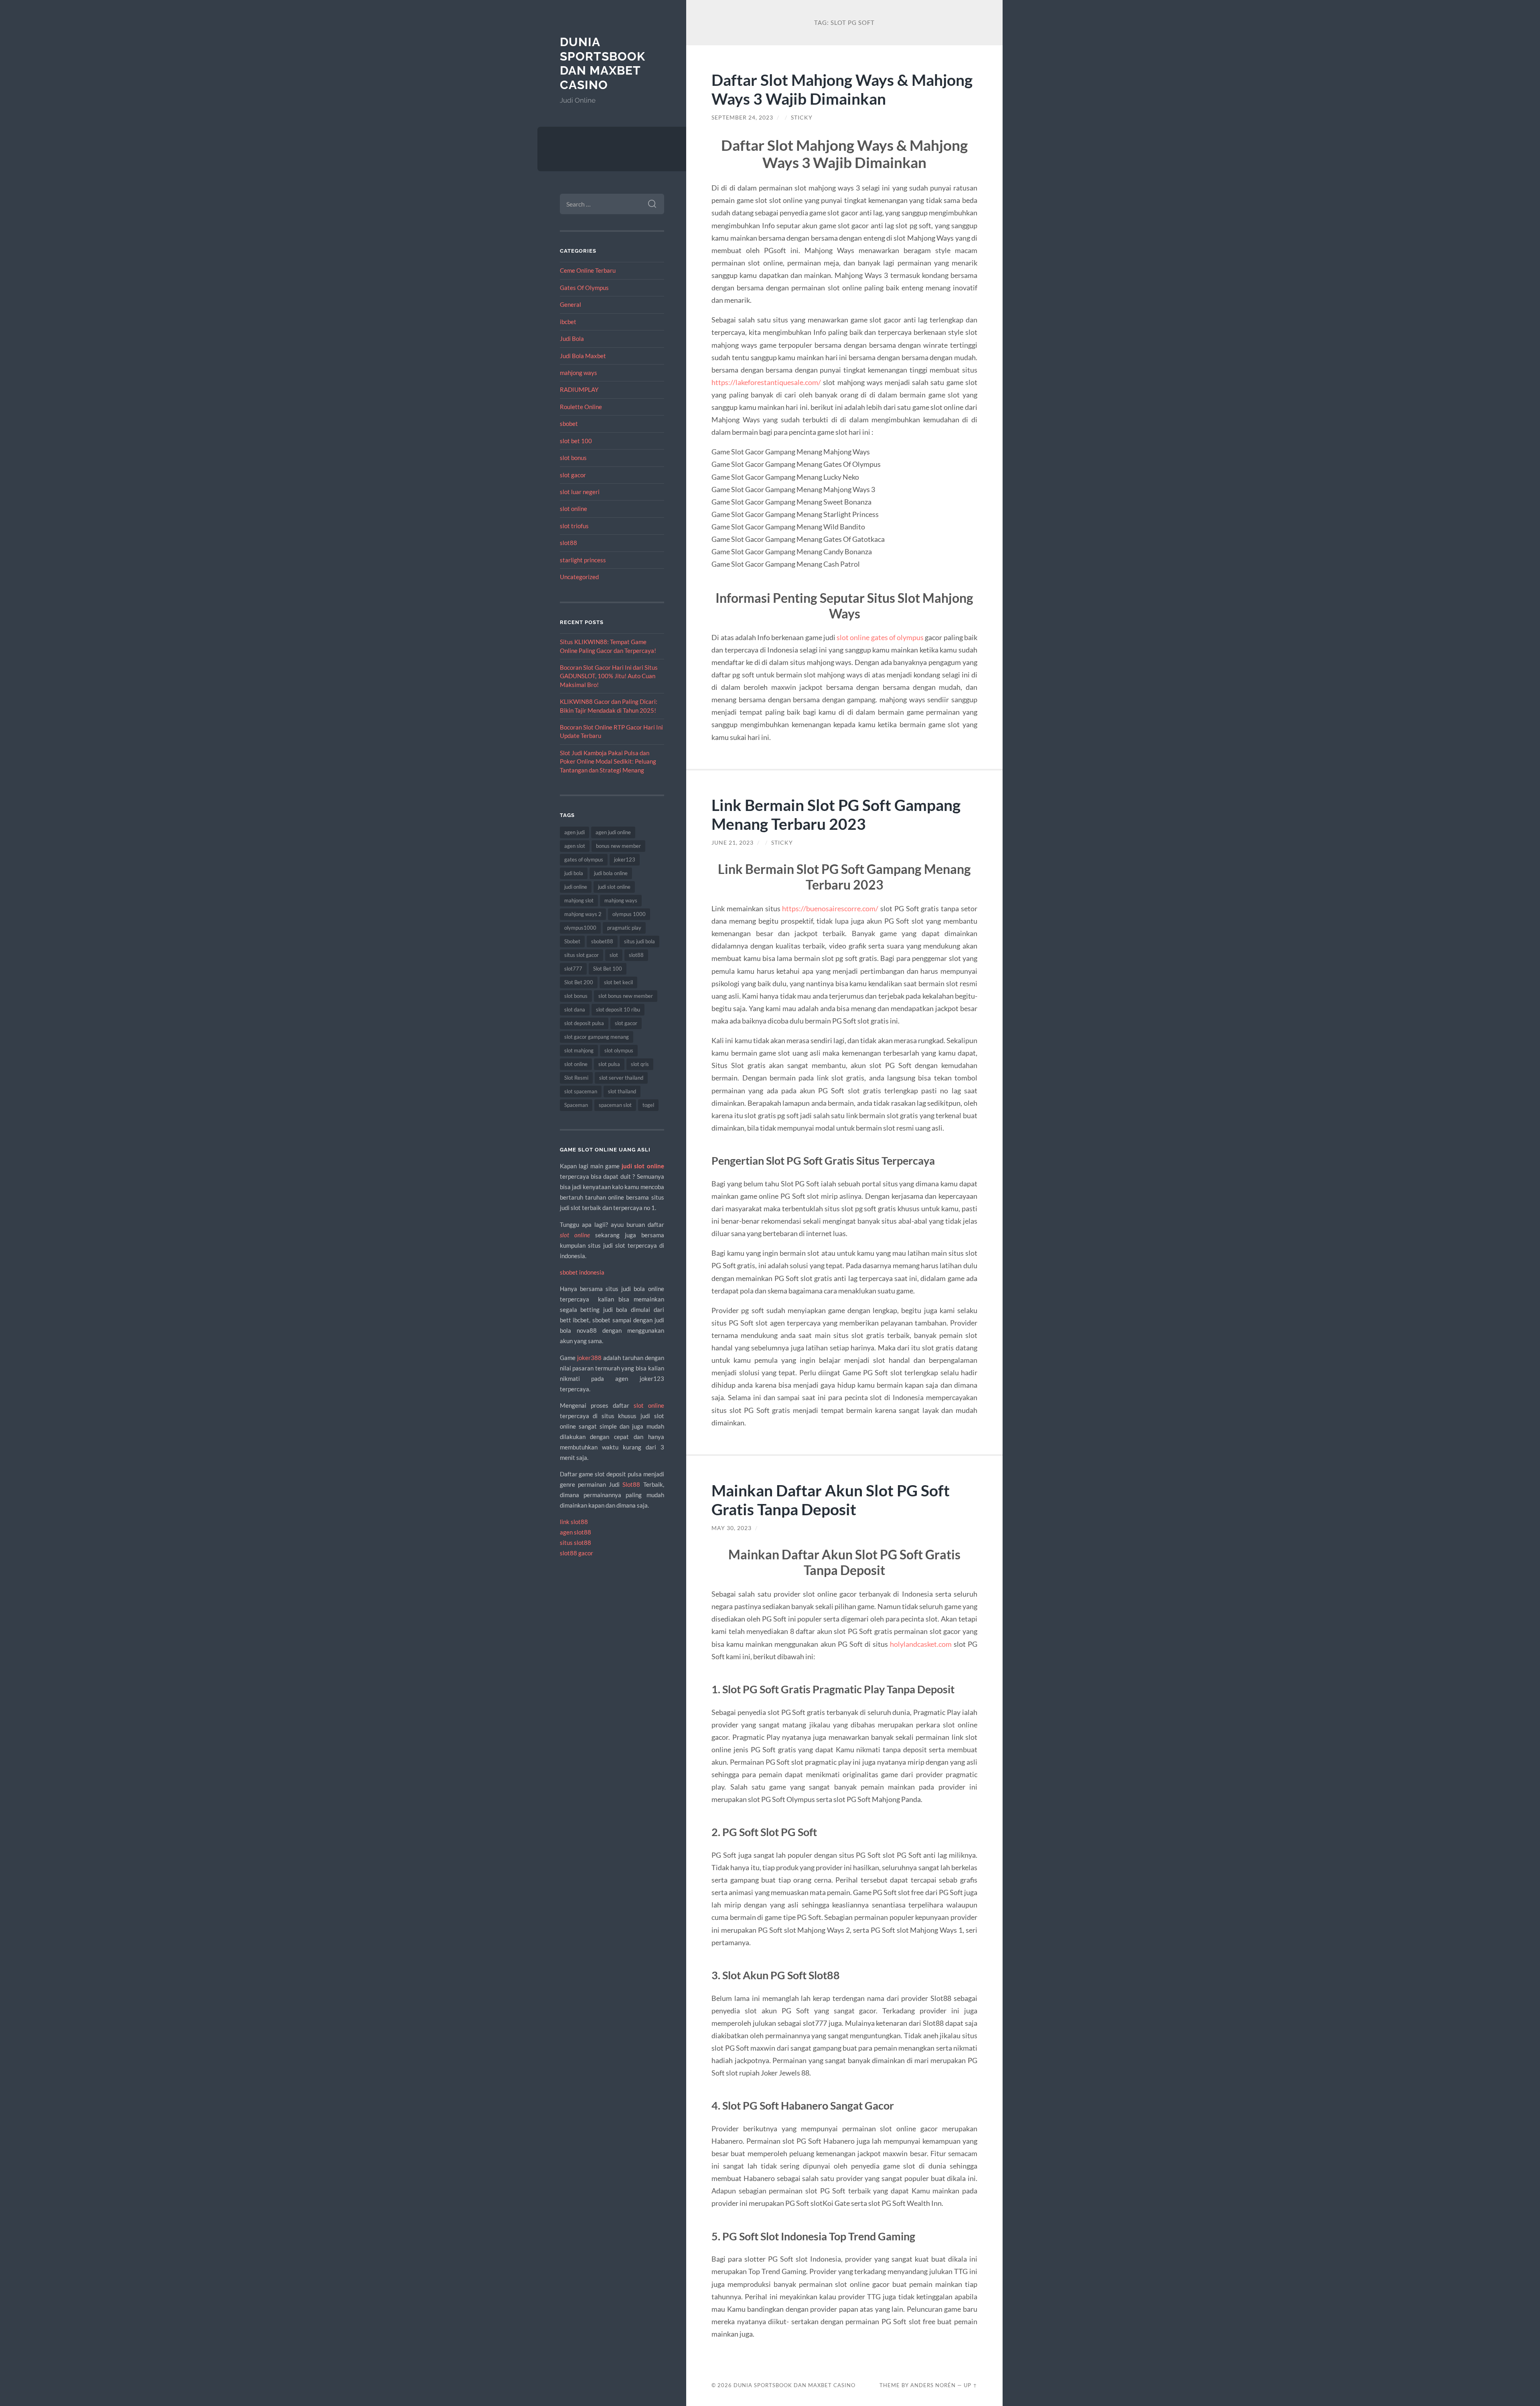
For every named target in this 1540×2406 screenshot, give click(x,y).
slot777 (573, 969)
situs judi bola (639, 941)
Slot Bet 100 (608, 969)
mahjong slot (579, 900)
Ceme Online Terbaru (588, 270)
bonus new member (618, 846)
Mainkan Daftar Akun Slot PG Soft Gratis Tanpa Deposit (831, 1500)
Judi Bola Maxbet (583, 356)
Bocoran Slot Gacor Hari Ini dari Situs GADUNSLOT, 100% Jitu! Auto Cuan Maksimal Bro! (609, 676)
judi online (576, 887)
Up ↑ (971, 2385)
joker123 (625, 859)
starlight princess (583, 560)
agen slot (575, 846)
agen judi (574, 832)
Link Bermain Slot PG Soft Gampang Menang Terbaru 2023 (836, 814)
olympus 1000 (629, 914)
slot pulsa (609, 1064)
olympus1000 (580, 928)
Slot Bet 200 (579, 982)
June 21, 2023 (733, 843)
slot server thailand (621, 1078)
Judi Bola (572, 339)
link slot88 (574, 1522)
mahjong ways (579, 373)
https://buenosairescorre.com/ (830, 908)
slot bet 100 (576, 441)
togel (648, 1105)
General (570, 304)
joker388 (589, 1358)
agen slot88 (575, 1532)
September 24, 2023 (742, 118)
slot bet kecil (618, 982)
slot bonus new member (626, 996)
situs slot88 (575, 1543)
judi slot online (614, 887)
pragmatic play (624, 928)
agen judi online (613, 832)
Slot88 (631, 1484)
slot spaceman (581, 1091)
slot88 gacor (576, 1553)
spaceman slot (615, 1105)
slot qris (640, 1064)
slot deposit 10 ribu (618, 1009)
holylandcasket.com (921, 1644)
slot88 (568, 543)
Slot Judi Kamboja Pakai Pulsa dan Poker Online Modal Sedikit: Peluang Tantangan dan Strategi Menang (608, 761)
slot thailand (622, 1091)
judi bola (574, 873)
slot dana (575, 1009)
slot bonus (573, 458)
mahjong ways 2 (583, 914)
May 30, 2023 (731, 1528)
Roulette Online (581, 407)
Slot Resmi (576, 1078)
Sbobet (572, 941)
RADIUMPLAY (579, 389)
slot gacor (573, 475)
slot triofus (574, 526)
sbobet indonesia (582, 1272)
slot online (573, 509)
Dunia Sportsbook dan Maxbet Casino (603, 63)
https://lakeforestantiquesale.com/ (766, 382)
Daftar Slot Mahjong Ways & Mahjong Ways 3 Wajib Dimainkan (842, 89)
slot (614, 955)
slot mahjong (579, 1050)
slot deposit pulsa (584, 1023)
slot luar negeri (580, 492)
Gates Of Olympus (584, 288)
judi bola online (611, 873)
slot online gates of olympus (880, 637)
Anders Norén (933, 2385)
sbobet (569, 424)
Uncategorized (579, 577)
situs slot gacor (582, 955)
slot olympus (619, 1050)
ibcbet (568, 322)
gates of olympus (584, 859)
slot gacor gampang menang (597, 1037)
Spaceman (576, 1105)
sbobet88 (602, 941)
